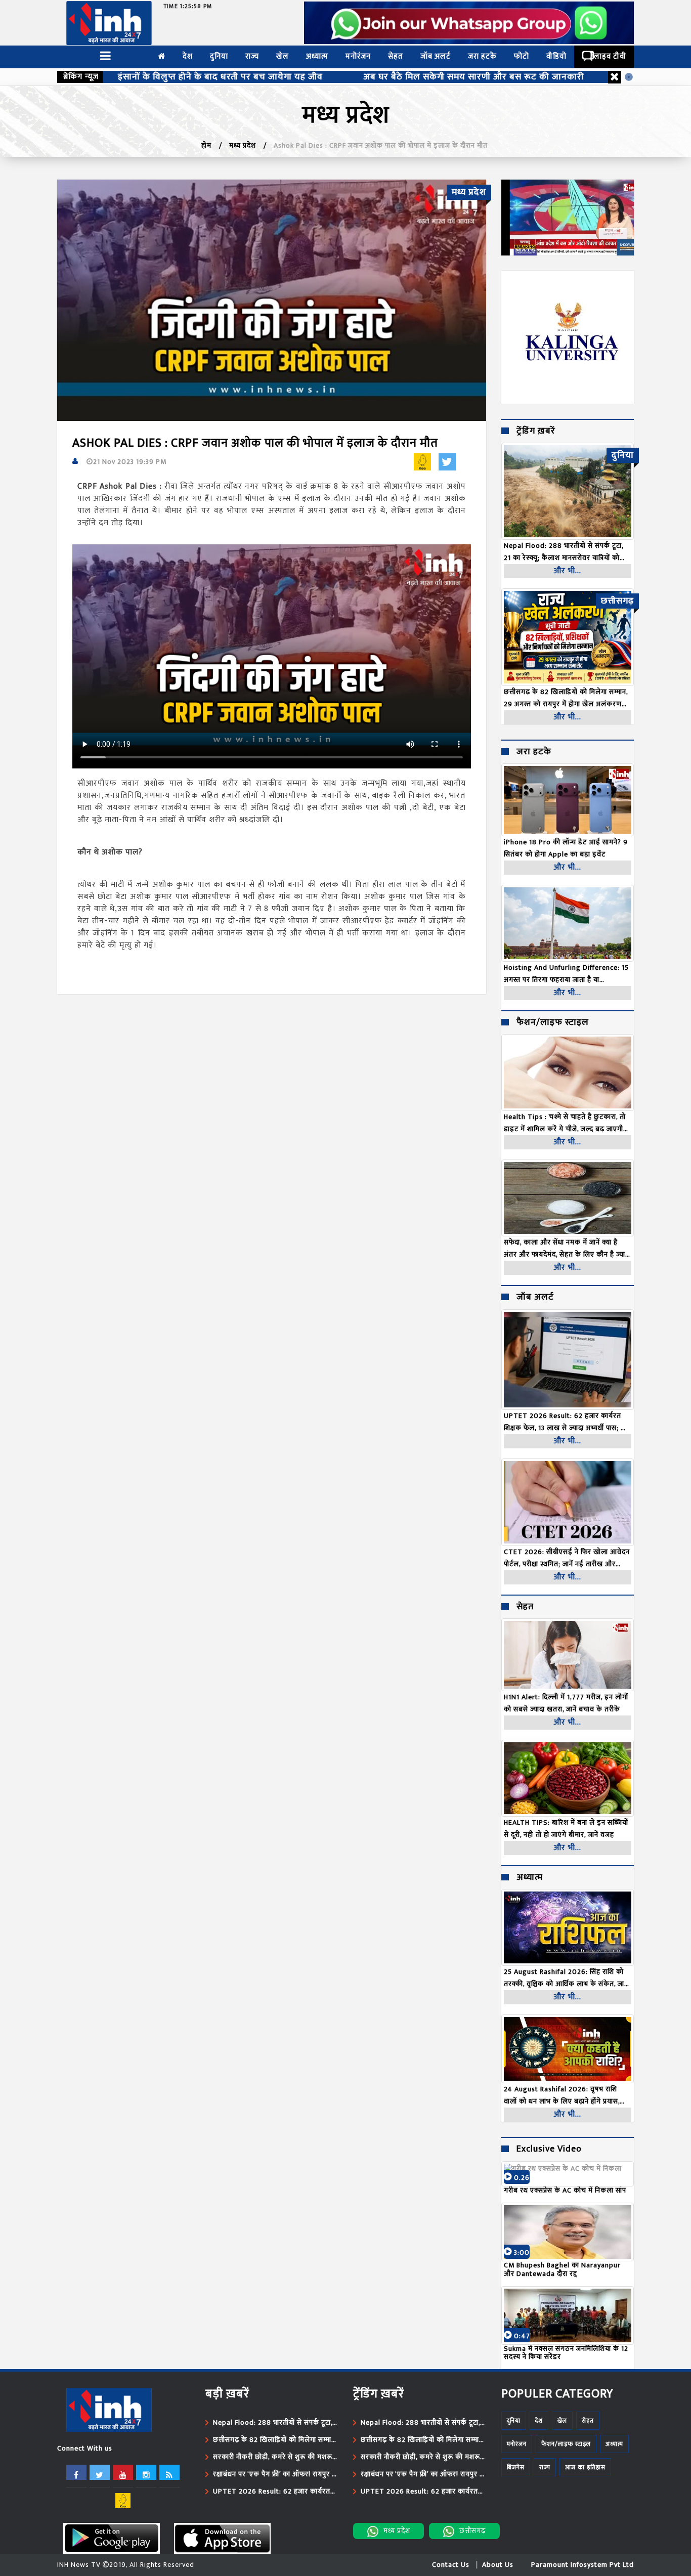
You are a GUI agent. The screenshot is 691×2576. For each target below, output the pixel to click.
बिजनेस (516, 2467)
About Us (498, 2565)
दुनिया (219, 56)
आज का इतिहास (585, 2467)
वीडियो (556, 56)
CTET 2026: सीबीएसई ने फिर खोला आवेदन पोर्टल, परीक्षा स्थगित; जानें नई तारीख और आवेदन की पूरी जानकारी (567, 1558)
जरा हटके (482, 56)
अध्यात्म (317, 56)
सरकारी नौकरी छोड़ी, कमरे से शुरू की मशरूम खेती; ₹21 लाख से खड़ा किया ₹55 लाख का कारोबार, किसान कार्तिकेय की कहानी (275, 2457)
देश (188, 56)
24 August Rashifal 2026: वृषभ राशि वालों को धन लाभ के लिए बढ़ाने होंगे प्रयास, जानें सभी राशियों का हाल (562, 2095)
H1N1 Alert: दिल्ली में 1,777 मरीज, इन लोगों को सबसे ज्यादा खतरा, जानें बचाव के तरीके (566, 1703)
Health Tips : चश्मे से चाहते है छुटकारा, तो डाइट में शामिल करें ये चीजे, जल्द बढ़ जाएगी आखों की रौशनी (565, 1123)
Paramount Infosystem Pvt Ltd (582, 2565)
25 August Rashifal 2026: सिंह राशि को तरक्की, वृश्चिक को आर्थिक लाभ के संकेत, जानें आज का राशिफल (566, 1978)
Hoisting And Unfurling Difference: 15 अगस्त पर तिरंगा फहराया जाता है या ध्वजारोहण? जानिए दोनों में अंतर (566, 974)
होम (206, 145)
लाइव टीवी (610, 56)
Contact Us (451, 2565)
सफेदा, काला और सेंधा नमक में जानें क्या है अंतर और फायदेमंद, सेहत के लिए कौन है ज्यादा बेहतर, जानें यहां (567, 1249)
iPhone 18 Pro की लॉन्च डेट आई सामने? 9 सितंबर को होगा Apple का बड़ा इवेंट (566, 848)
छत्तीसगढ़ (472, 2531)
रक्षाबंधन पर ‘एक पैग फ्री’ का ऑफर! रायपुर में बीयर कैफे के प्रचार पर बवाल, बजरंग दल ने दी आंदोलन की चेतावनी (275, 2474)
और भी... (567, 571)
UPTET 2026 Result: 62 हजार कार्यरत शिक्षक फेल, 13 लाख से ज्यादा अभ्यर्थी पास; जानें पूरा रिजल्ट (568, 1422)
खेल (283, 56)
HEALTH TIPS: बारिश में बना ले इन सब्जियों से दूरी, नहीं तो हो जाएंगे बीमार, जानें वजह (566, 1829)
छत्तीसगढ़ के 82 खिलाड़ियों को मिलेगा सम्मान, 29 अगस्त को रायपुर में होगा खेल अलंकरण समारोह (275, 2440)
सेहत (396, 56)
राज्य (252, 56)
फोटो (522, 56)
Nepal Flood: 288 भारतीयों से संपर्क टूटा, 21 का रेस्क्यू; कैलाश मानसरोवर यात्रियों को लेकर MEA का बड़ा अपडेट (273, 2423)
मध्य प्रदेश (243, 145)
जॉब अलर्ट (436, 56)
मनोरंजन (358, 56)
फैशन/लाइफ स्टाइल (553, 1023)
